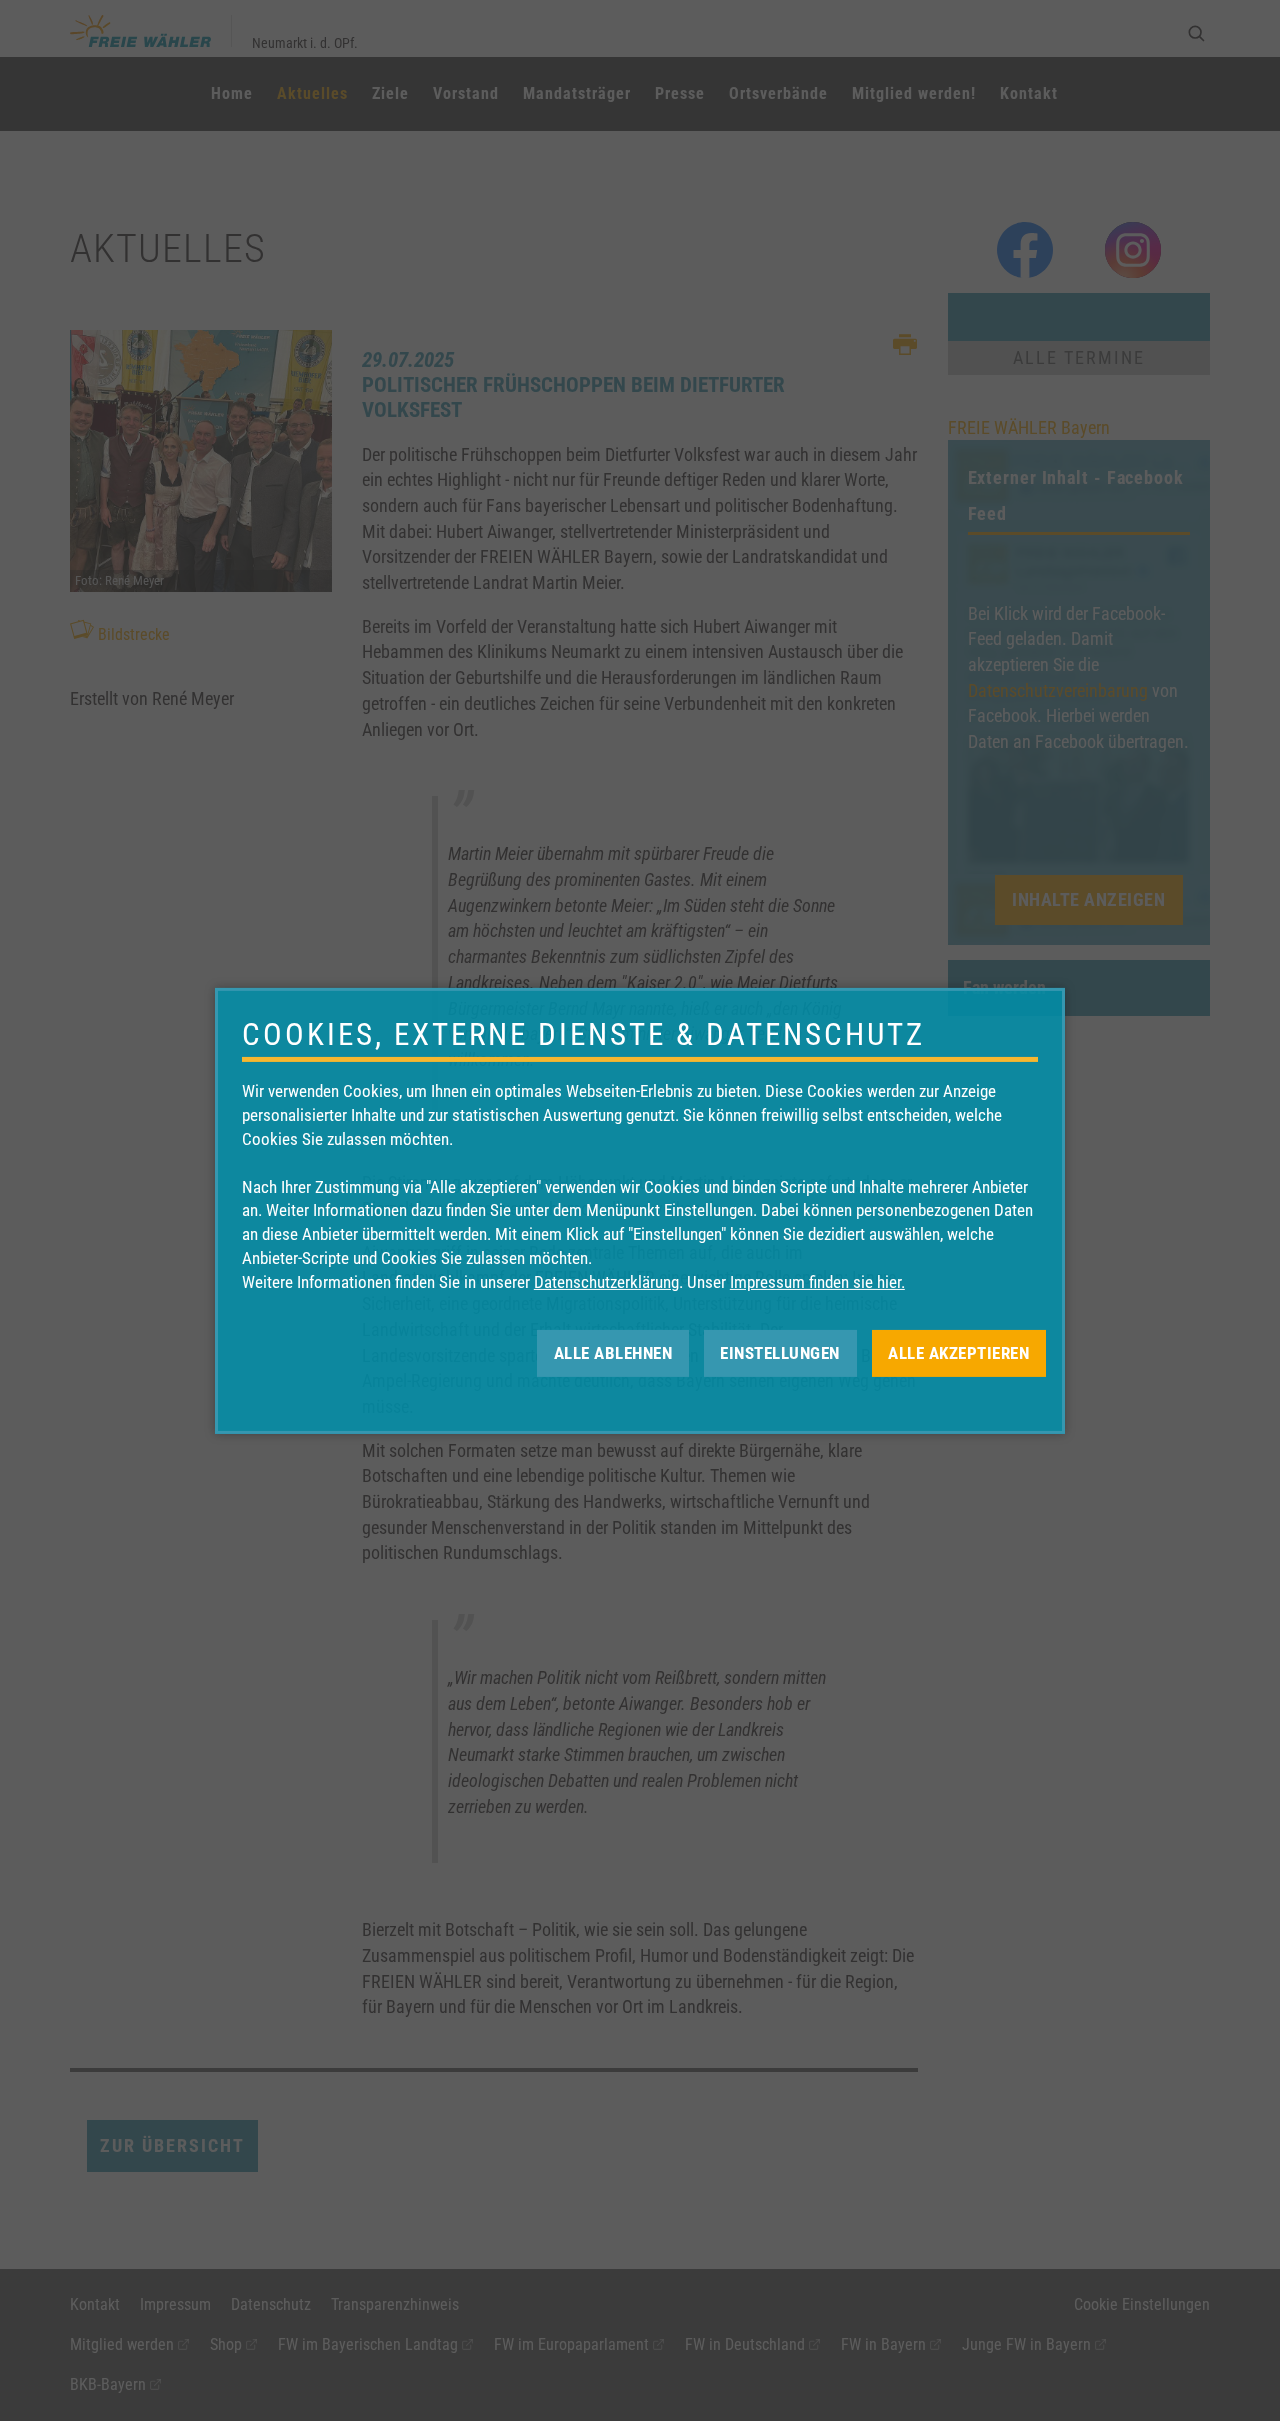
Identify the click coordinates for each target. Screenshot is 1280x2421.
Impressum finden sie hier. (817, 1282)
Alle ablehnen (613, 1352)
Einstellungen (780, 1352)
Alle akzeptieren (958, 1352)
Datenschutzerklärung (606, 1282)
